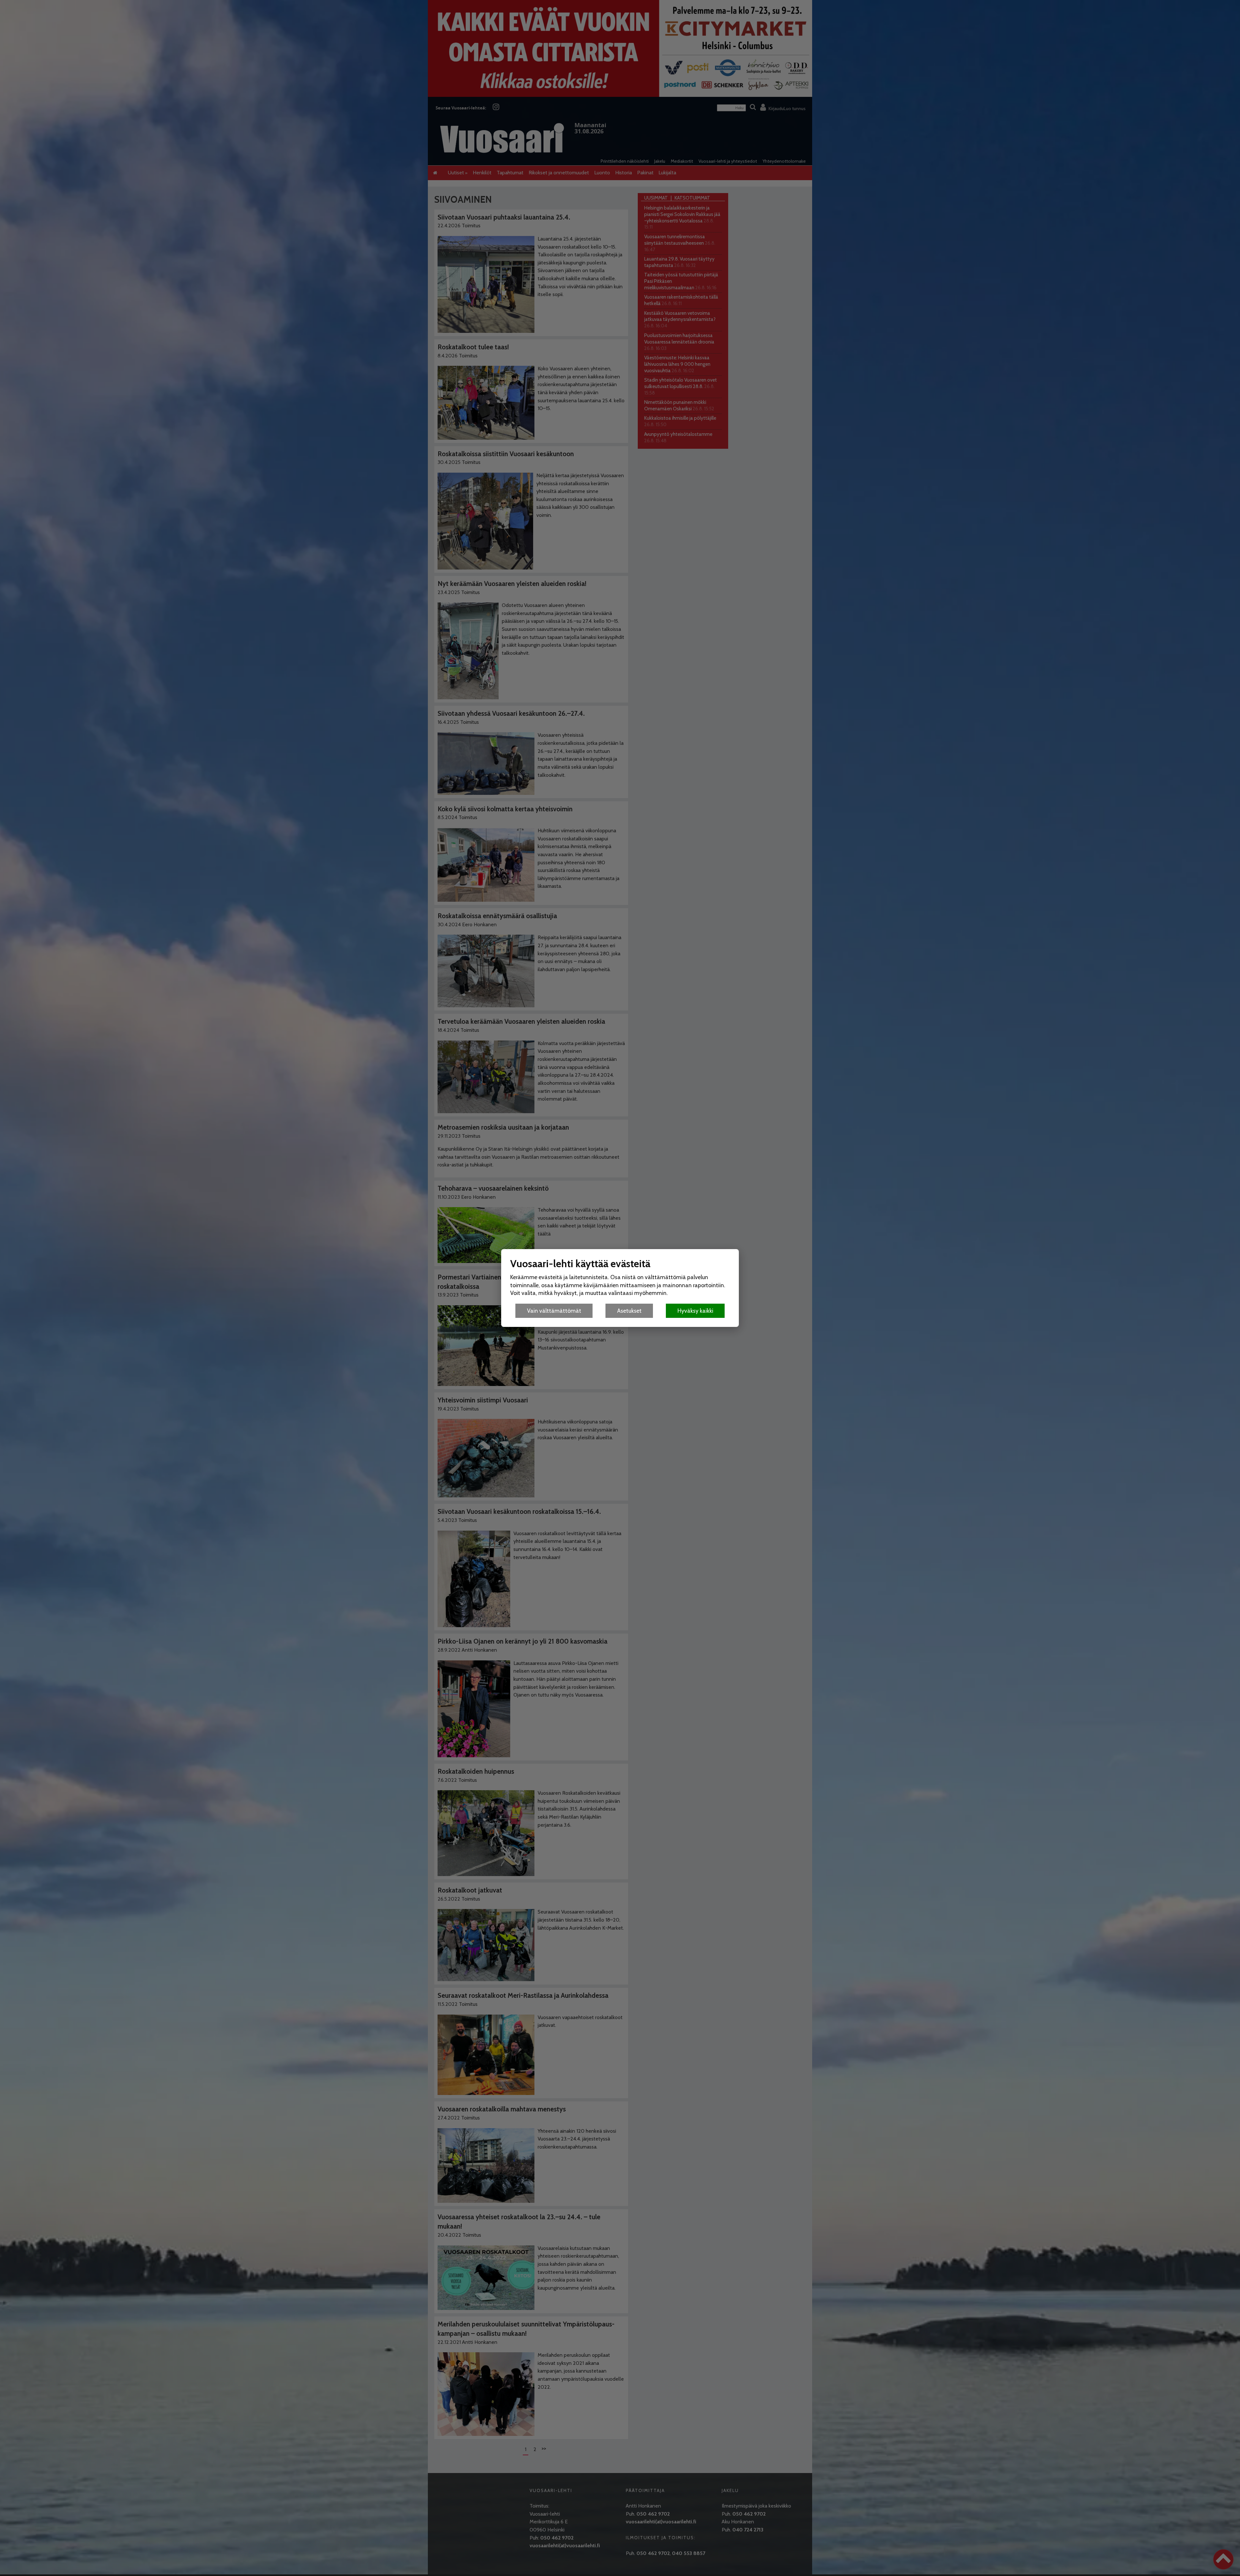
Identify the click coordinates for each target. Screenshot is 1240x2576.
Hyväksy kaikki (695, 1311)
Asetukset (629, 1311)
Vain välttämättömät (554, 1311)
